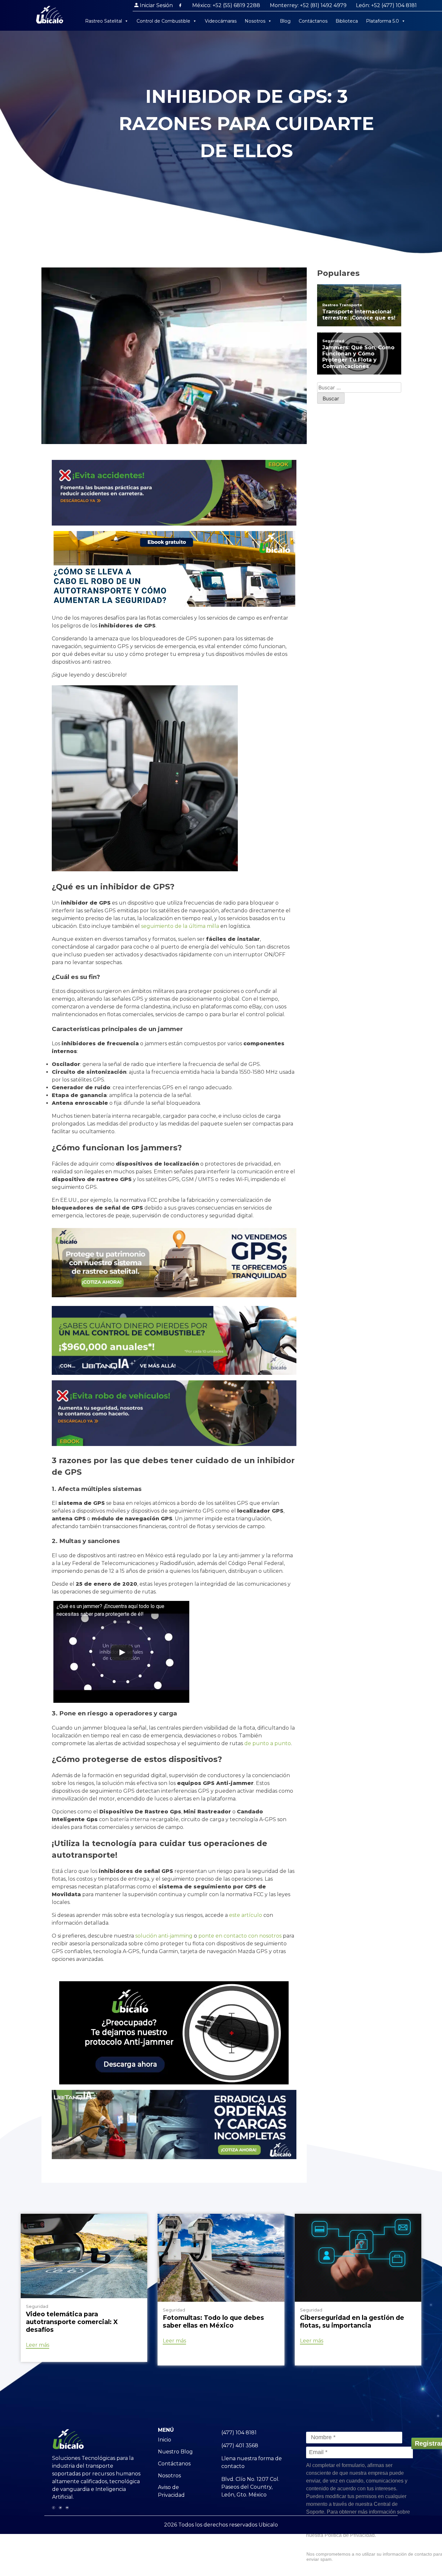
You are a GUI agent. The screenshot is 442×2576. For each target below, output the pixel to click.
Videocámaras (221, 21)
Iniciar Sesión (156, 5)
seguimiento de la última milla (180, 926)
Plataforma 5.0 (382, 21)
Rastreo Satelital (104, 21)
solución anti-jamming (164, 1936)
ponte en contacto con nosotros (240, 1936)
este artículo (246, 1915)
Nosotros (255, 21)
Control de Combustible (163, 21)
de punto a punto (268, 1743)
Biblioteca (347, 21)
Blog (285, 21)
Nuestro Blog (175, 2452)
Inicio (165, 2440)
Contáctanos (313, 21)
